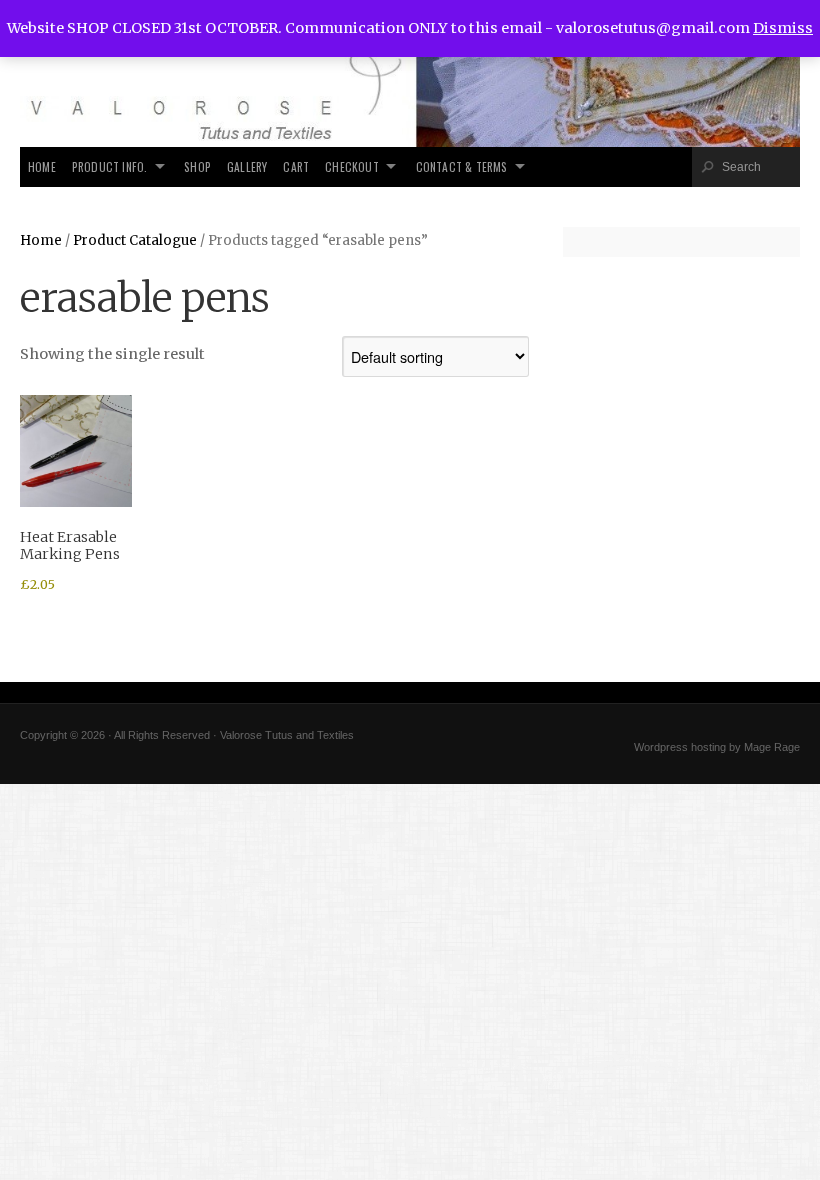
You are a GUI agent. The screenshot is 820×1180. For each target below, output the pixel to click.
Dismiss (783, 28)
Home (42, 166)
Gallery (247, 166)
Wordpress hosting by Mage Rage (717, 747)
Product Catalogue (135, 240)
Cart (296, 166)
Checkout (352, 166)
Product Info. (110, 166)
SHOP (197, 166)
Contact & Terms (462, 166)
